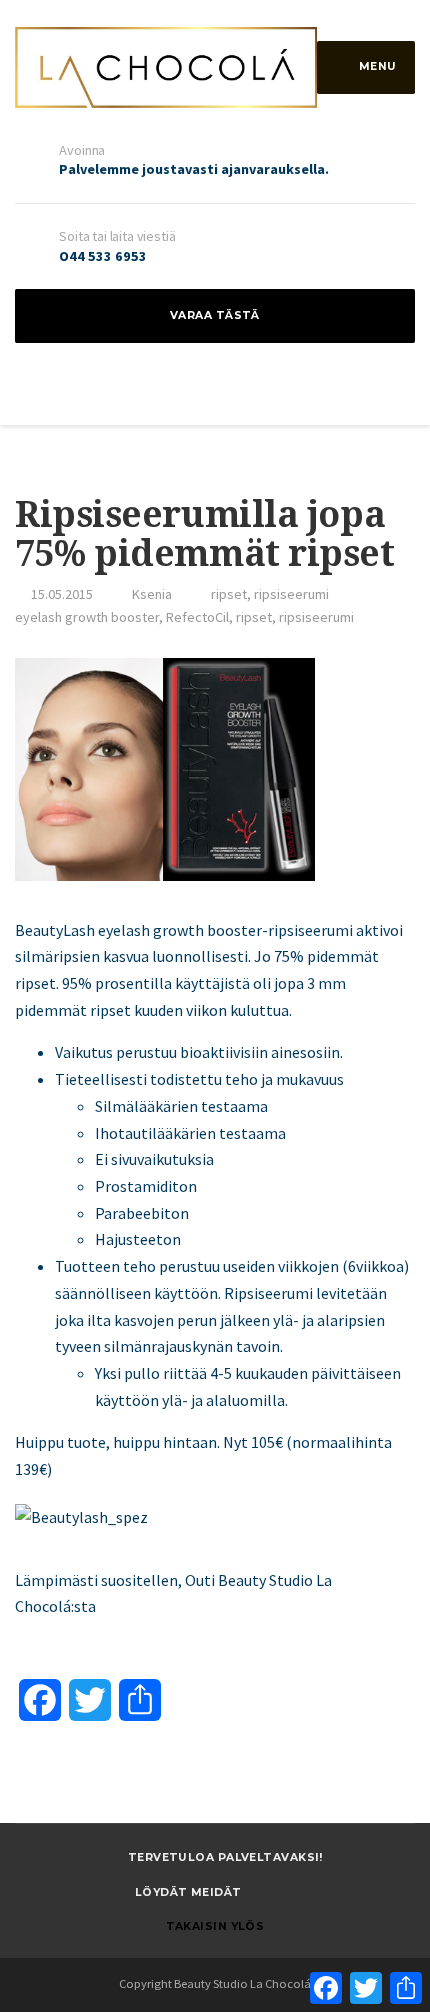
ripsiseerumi (291, 594)
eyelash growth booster (87, 617)
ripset (229, 594)
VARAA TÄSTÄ (215, 315)
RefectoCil (197, 617)
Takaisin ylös (215, 1926)
